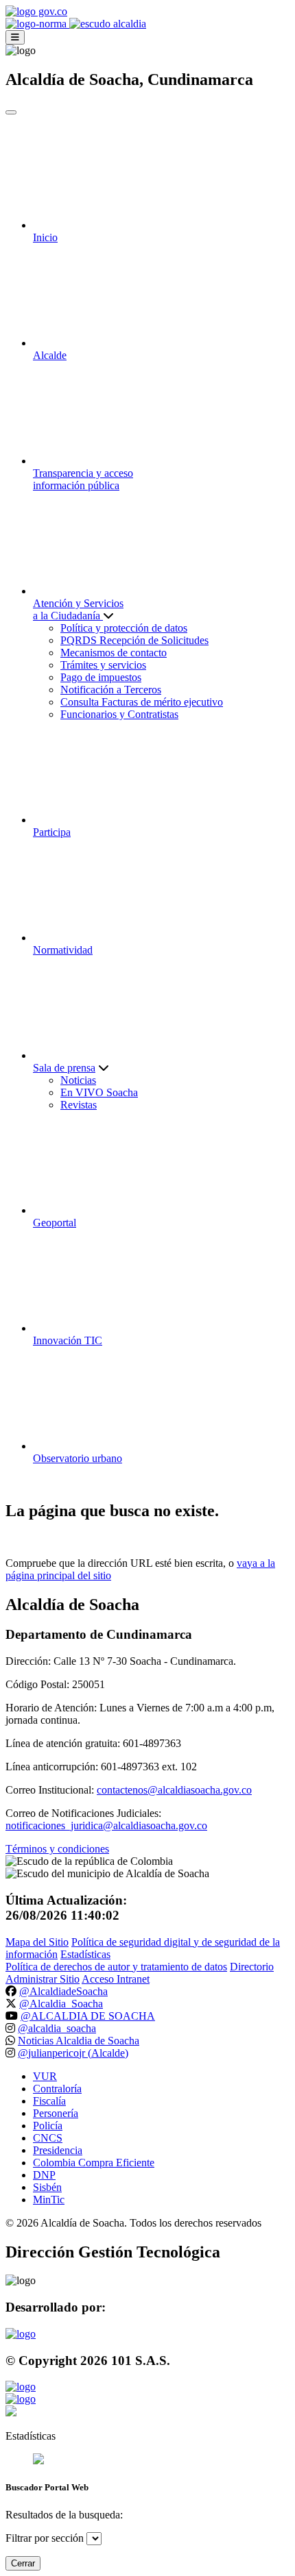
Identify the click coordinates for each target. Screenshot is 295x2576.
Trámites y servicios (103, 665)
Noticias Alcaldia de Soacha (79, 2041)
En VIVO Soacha (99, 1092)
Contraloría (57, 2089)
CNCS (48, 2138)
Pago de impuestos (101, 677)
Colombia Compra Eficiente (94, 2163)
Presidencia (58, 2150)
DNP (44, 2175)
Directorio (252, 1967)
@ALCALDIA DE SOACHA (88, 2016)
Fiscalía (49, 2101)
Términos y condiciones (57, 1849)
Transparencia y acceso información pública (83, 479)
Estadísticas (85, 1954)
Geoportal (55, 1223)
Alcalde (50, 355)
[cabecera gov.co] (36, 11)
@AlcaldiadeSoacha (63, 1991)
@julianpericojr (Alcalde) (73, 2053)
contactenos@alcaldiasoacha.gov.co (174, 1790)
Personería (56, 2113)
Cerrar (23, 2563)
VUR (45, 2076)
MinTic (49, 2200)
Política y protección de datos (124, 628)
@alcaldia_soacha (57, 2028)
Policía (48, 2126)
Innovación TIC (68, 1340)
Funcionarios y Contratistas (119, 714)
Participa (52, 832)
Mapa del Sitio (37, 1942)
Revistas (79, 1105)
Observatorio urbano (78, 1458)
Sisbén (47, 2187)
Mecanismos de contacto (114, 653)
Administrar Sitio (43, 1979)
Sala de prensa (64, 1068)
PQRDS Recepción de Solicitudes (134, 640)
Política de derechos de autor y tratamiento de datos (116, 1967)
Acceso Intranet (116, 1979)
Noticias (78, 1080)
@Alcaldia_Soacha (61, 2004)
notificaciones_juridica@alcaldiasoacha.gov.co (106, 1825)
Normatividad (63, 950)
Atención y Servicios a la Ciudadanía (78, 609)
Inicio (45, 237)
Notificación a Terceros (111, 690)
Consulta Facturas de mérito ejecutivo (142, 702)
